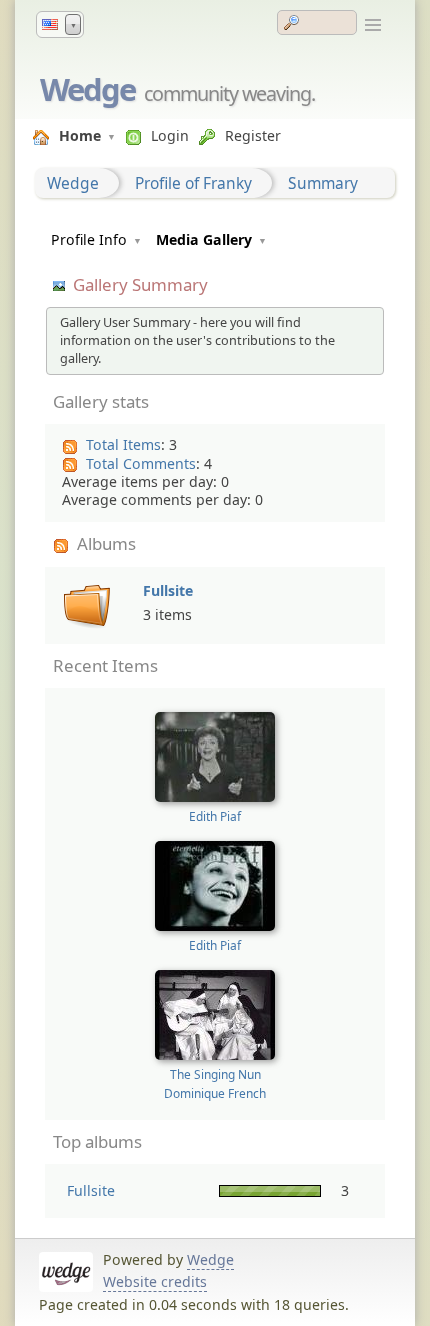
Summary (323, 183)
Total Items (123, 444)
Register (253, 135)
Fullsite (168, 590)
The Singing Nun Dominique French (215, 1083)
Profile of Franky (193, 183)
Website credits (155, 1281)
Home (80, 135)
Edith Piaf (215, 816)
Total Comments (141, 463)
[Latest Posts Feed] (72, 447)
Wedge (87, 89)
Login (170, 135)
